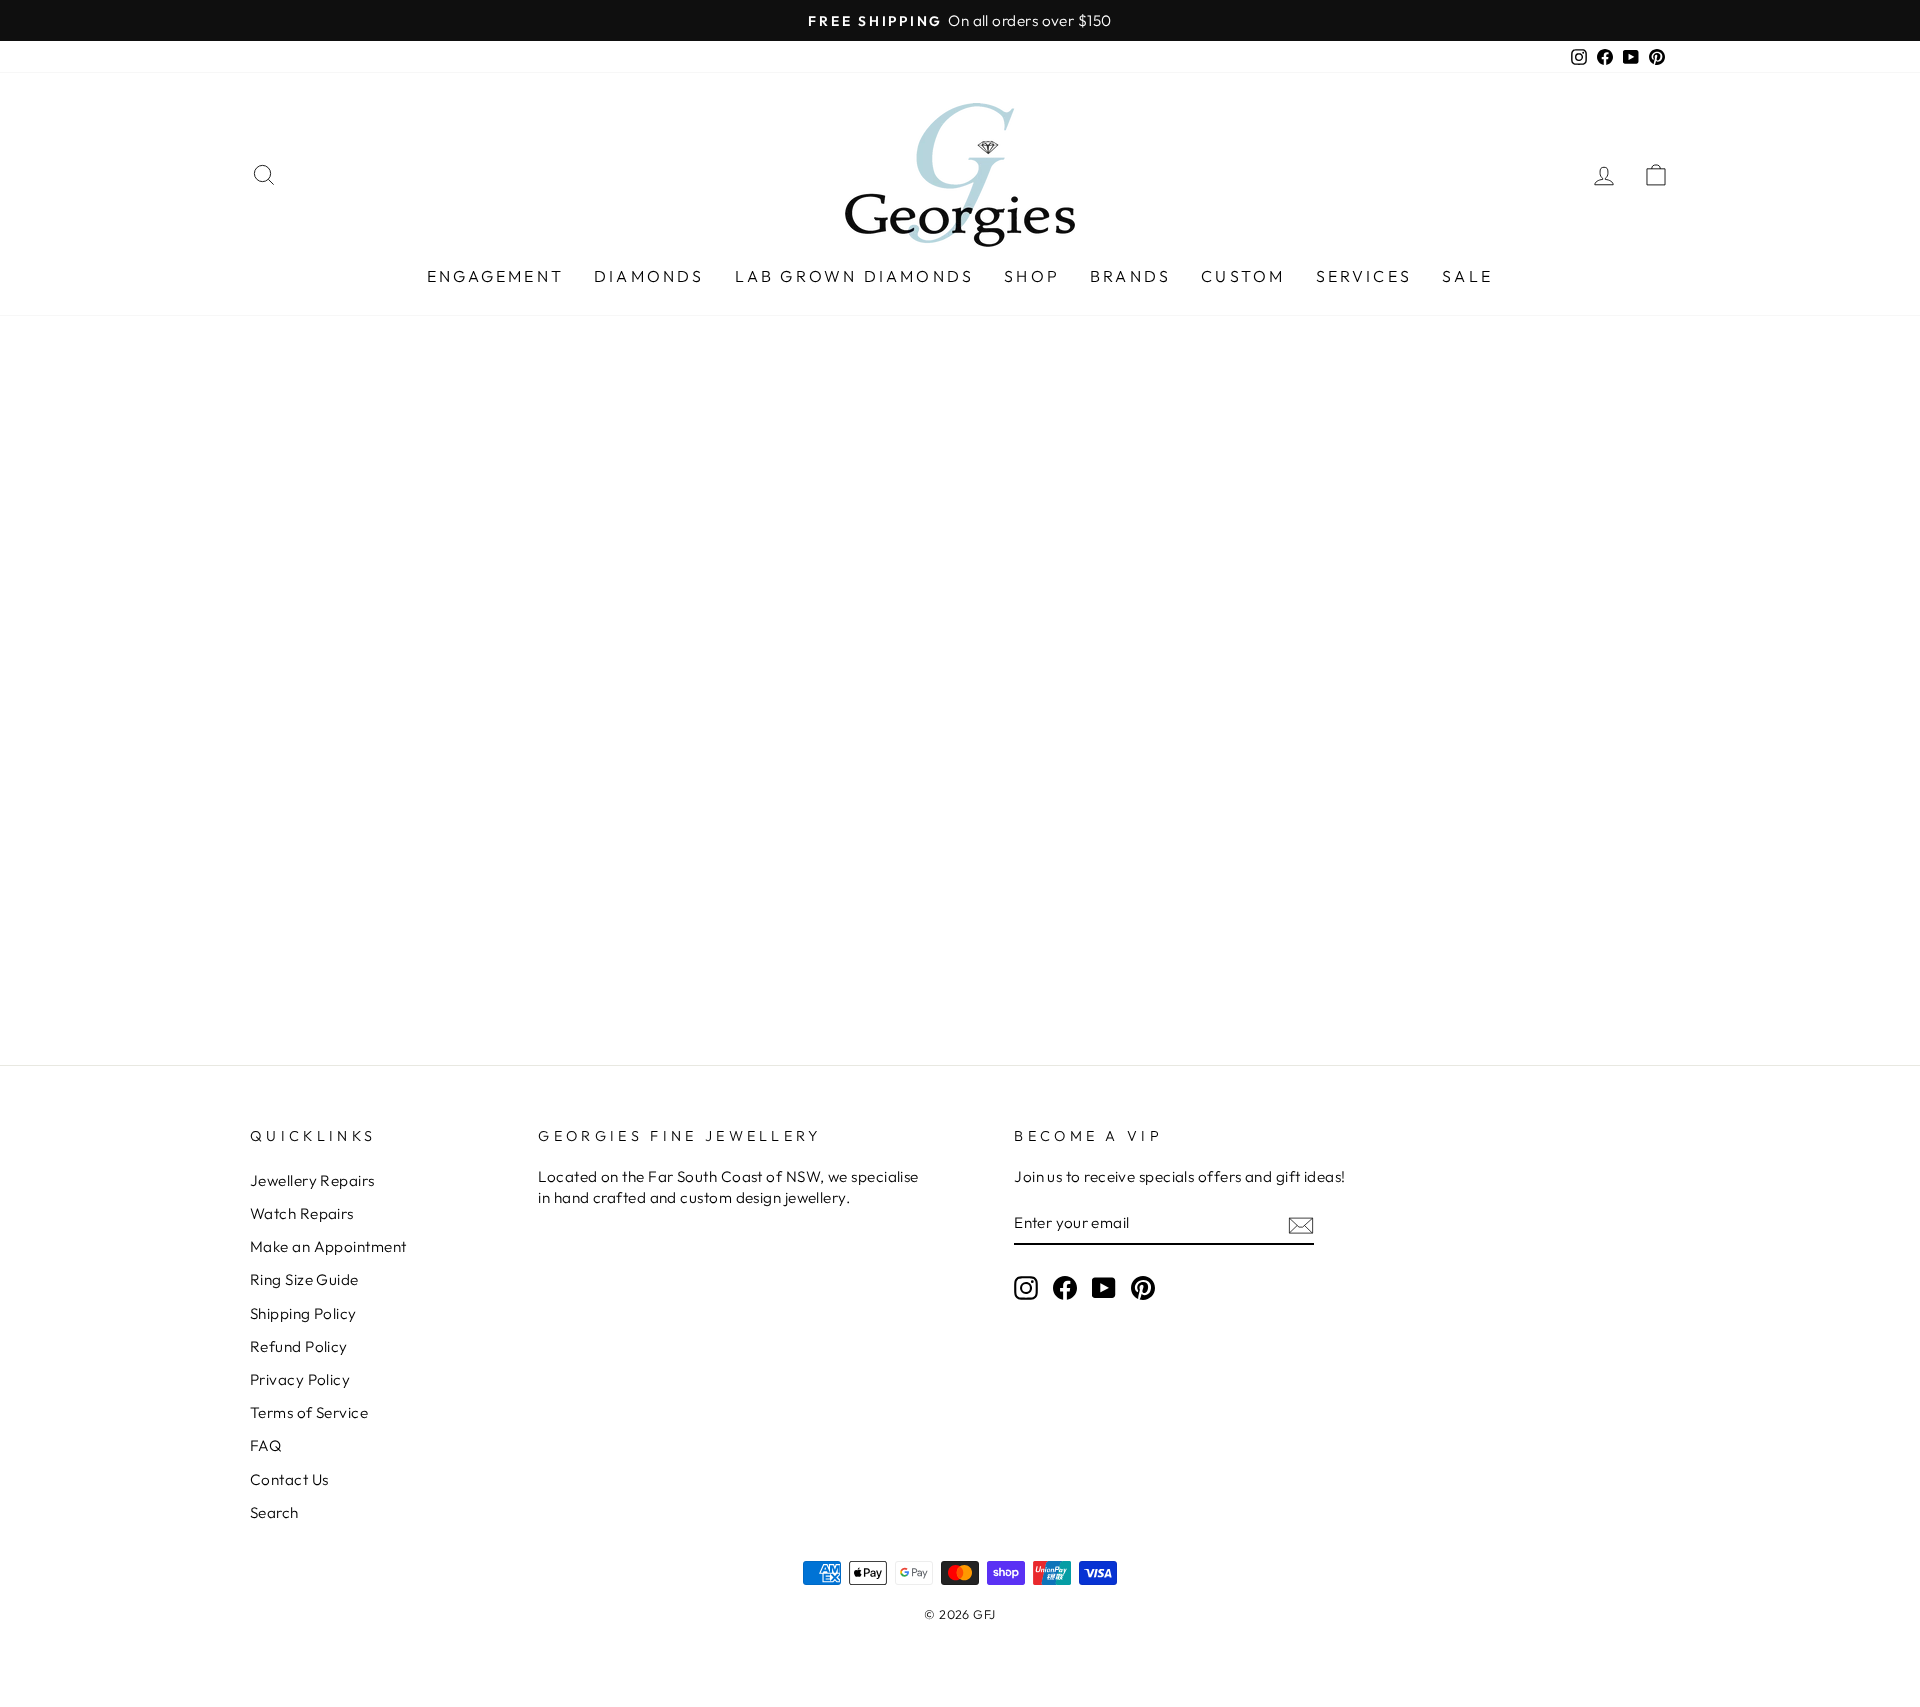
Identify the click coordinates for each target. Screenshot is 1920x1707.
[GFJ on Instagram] (1026, 1287)
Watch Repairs (302, 1213)
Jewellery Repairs (312, 1180)
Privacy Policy (300, 1379)
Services (1364, 276)
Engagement (495, 276)
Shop (1032, 276)
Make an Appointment (328, 1246)
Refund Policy (299, 1346)
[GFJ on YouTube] (1104, 1287)
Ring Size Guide (304, 1279)
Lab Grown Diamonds (855, 276)
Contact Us (289, 1479)
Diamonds (649, 276)
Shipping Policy (303, 1313)
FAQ (265, 1445)
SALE (1467, 276)
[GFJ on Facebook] (1065, 1287)
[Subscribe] (1301, 1223)
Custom (1243, 276)
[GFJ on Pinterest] (1143, 1287)
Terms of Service (309, 1412)
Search (274, 1512)
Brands (1130, 276)
